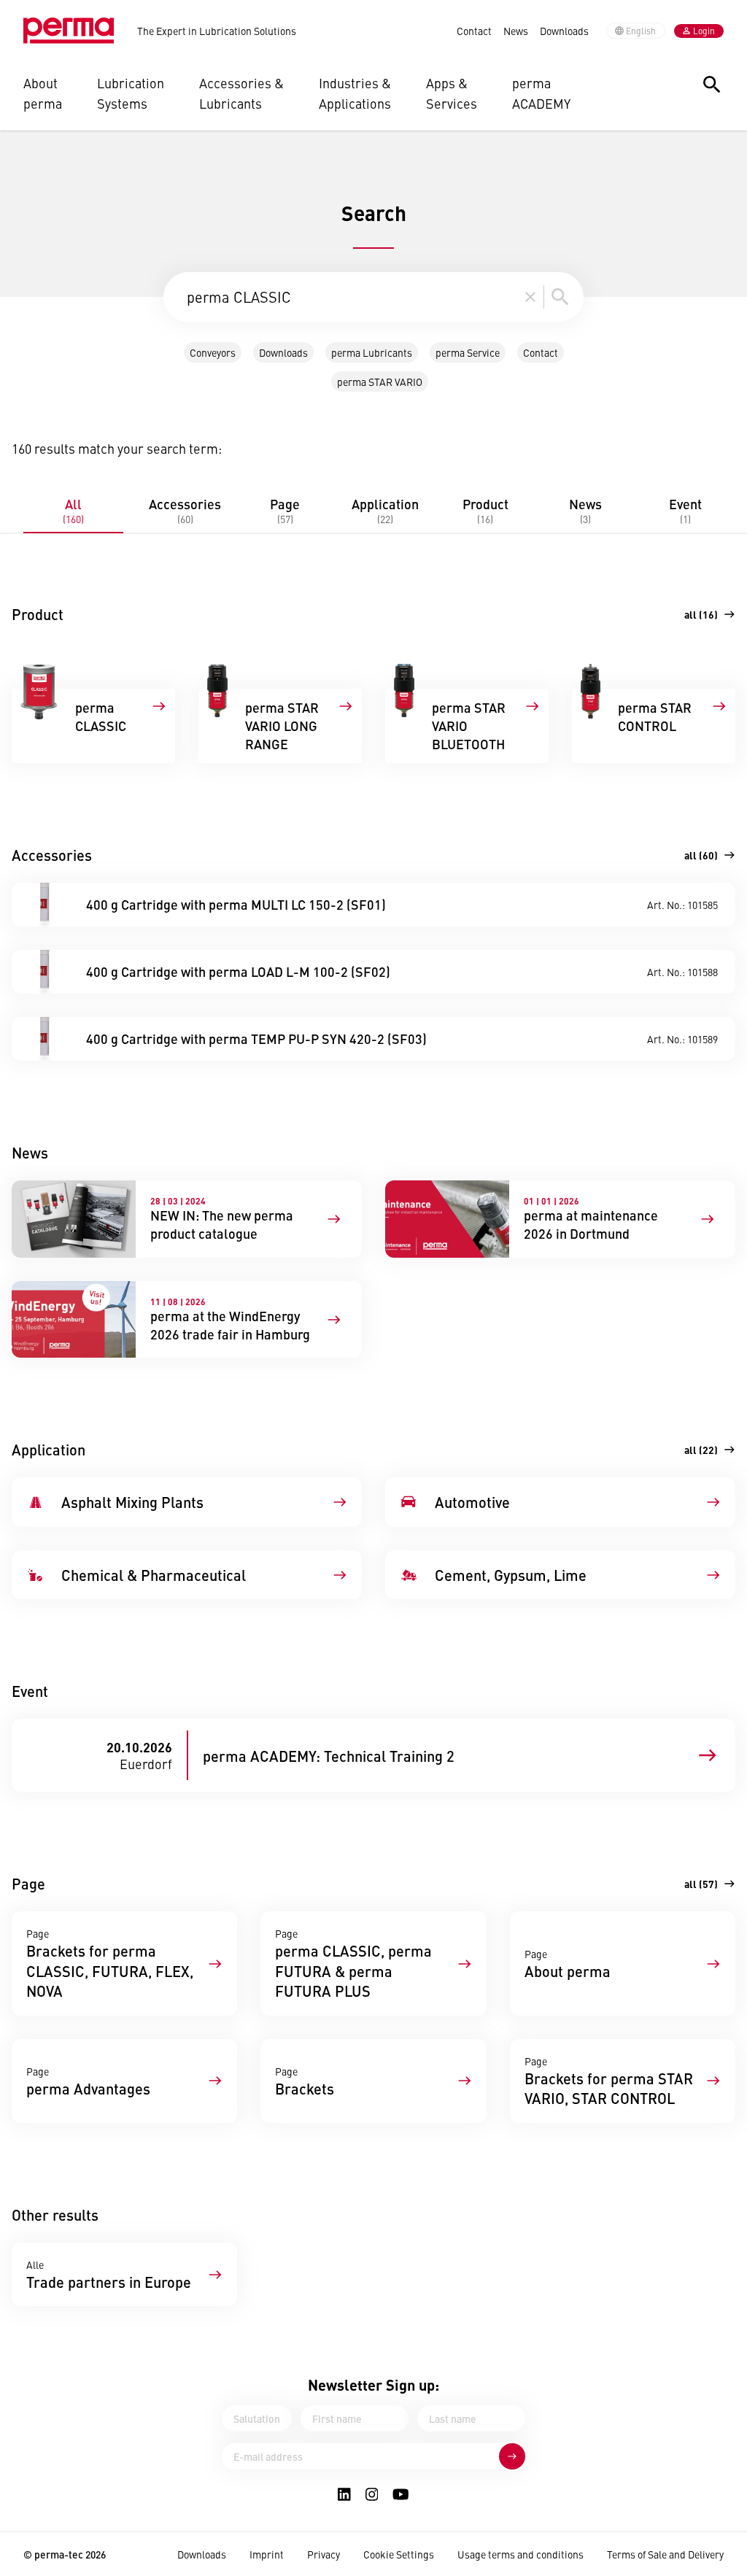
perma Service (468, 352)
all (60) (701, 855)
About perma (43, 93)
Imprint (267, 2554)
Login (704, 31)
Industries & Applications (355, 93)
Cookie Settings (399, 2554)
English (641, 31)
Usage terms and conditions (520, 2554)
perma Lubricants (372, 352)
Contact (474, 31)
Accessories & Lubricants (241, 93)
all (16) (701, 614)
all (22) (701, 1450)
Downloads (564, 31)
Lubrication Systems (131, 93)
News (516, 31)
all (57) (701, 1884)
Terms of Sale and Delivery (665, 2554)
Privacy (324, 2554)
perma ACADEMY (541, 93)
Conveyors (213, 352)
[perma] (69, 31)
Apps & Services (452, 93)
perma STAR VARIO (380, 382)
